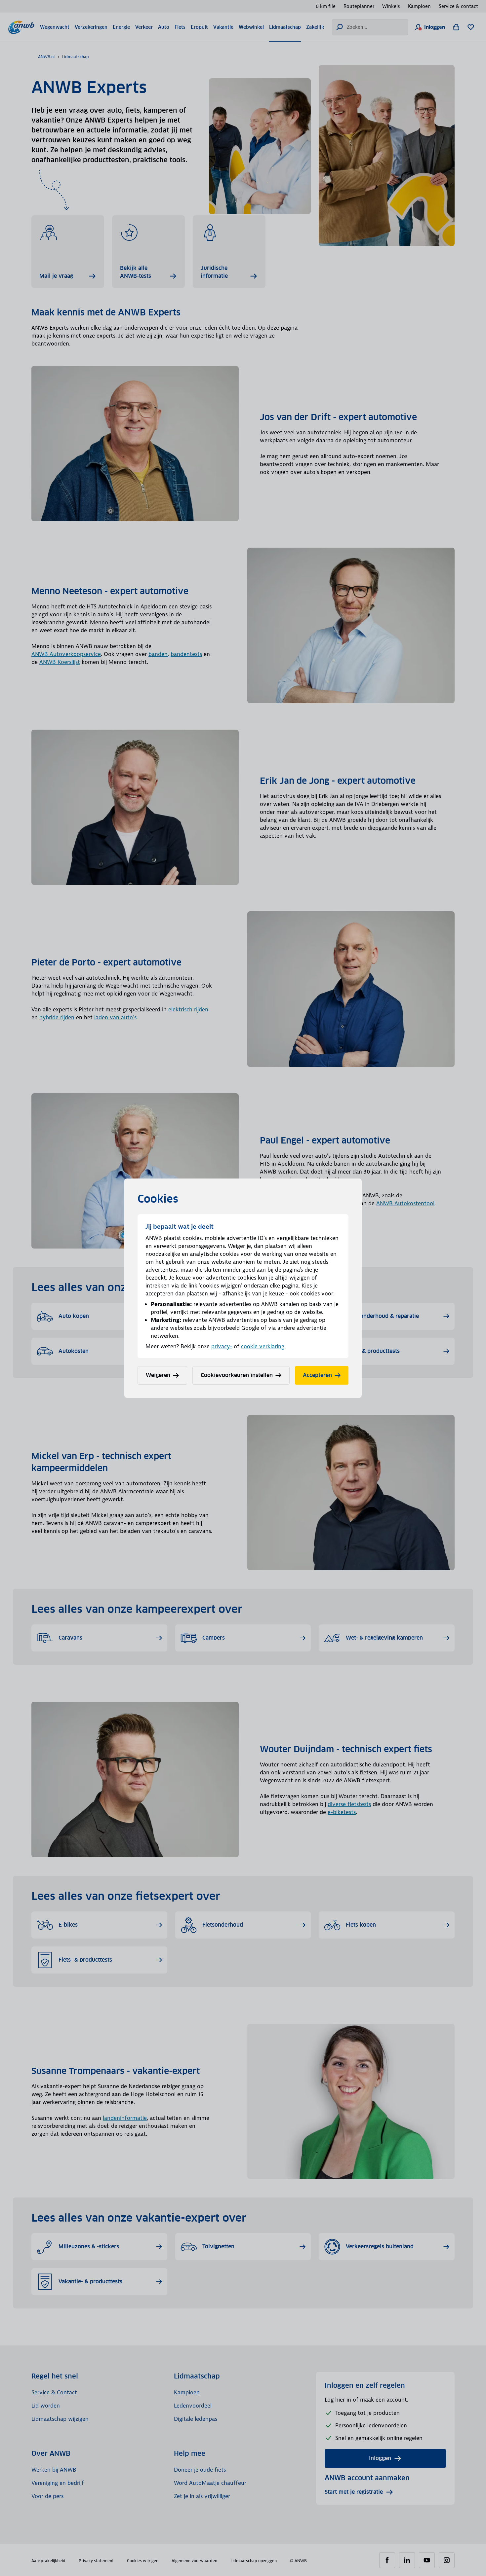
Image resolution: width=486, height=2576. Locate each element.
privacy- (222, 1346)
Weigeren (158, 1375)
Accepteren (317, 1375)
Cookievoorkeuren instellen (237, 1375)
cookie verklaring (263, 1346)
